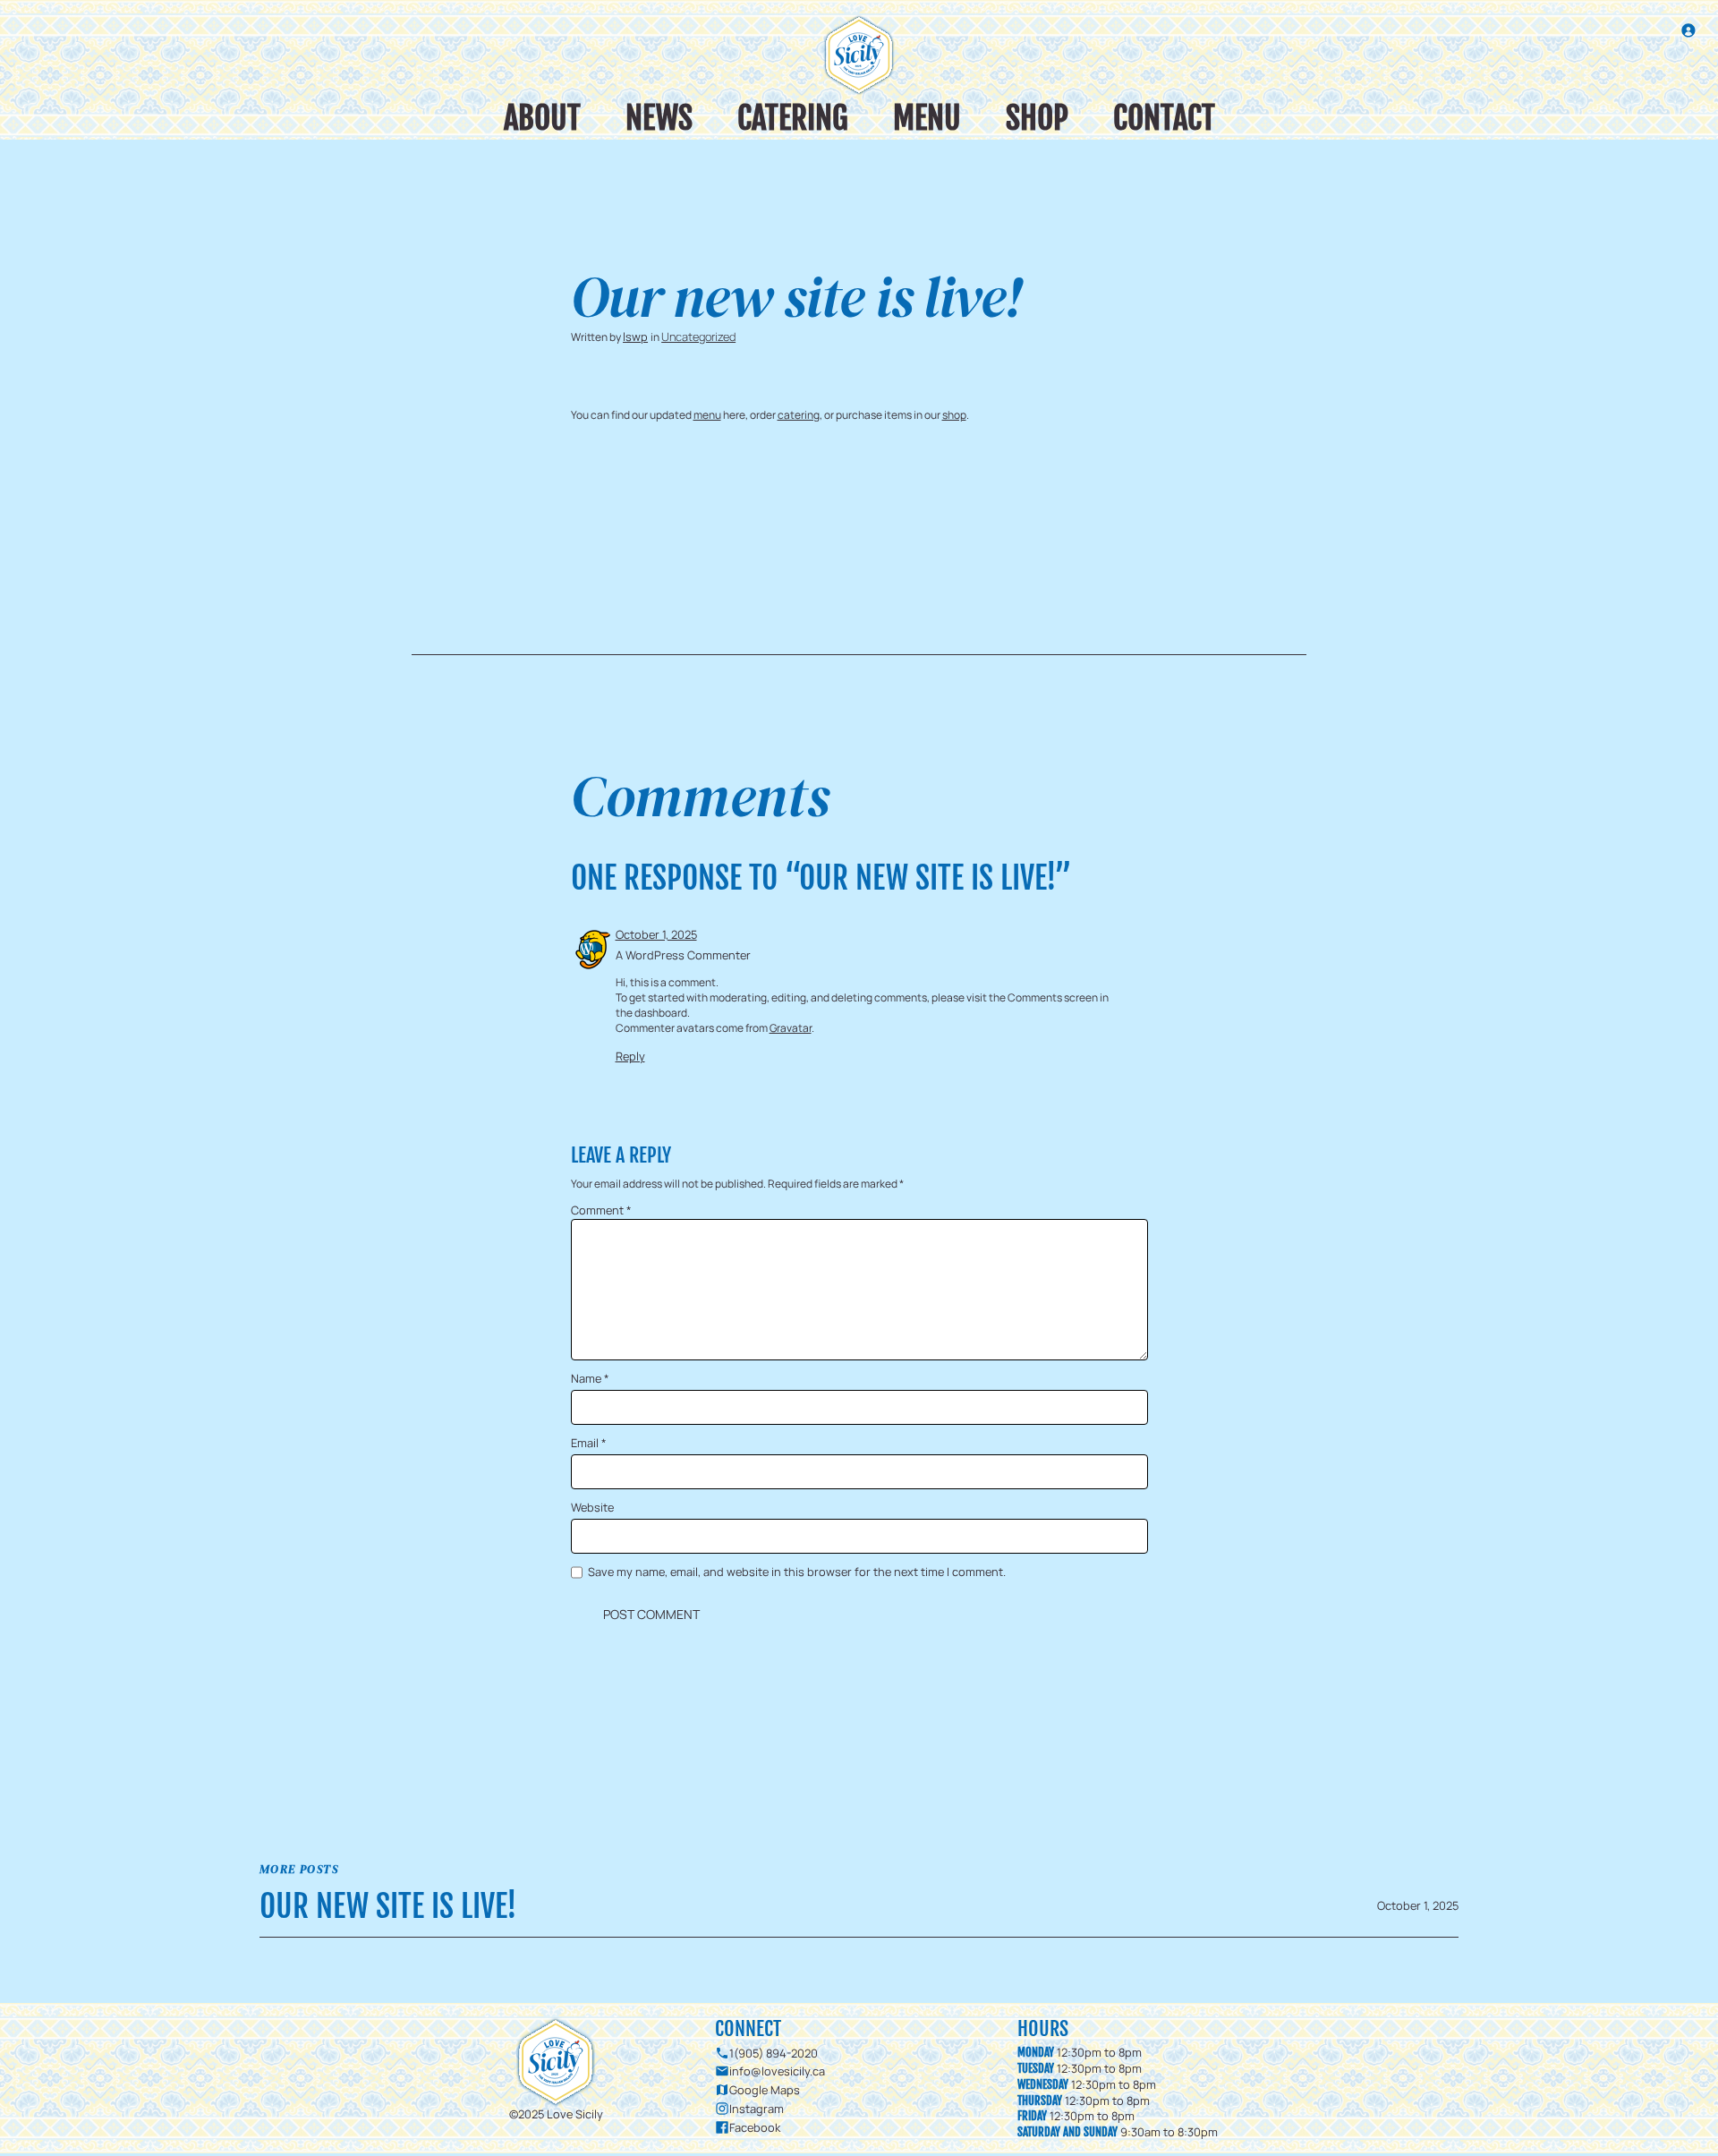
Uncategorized (698, 337)
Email (589, 1443)
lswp (635, 337)
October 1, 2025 (656, 934)
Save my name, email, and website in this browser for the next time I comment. (797, 1572)
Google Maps (765, 2090)
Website (592, 1508)
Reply (630, 1056)
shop (954, 415)
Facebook (755, 2127)
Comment (601, 1210)
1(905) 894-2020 (774, 2053)
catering (799, 415)
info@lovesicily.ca (777, 2071)
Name (590, 1379)
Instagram (757, 2109)
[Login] (1688, 30)
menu (707, 415)
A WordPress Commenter (683, 955)
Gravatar (791, 1028)
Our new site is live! (388, 1906)
